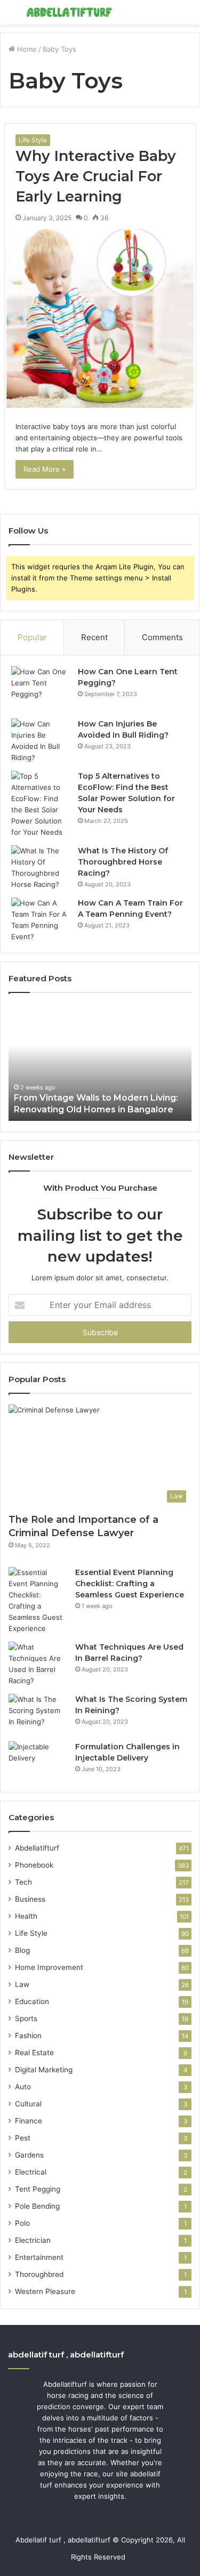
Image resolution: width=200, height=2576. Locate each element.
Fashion (28, 2036)
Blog (22, 1950)
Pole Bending (37, 2206)
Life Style (33, 140)
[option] (100, 1062)
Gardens (29, 2155)
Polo (22, 2223)
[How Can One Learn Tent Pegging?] (41, 689)
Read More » (45, 469)
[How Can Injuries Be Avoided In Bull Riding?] (41, 741)
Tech (23, 1882)
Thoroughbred (39, 2274)
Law (22, 1984)
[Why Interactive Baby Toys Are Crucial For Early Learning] (100, 320)
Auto (23, 2087)
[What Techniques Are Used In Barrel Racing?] (38, 1664)
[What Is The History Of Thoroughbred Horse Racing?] (41, 868)
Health (26, 1916)
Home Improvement (49, 1967)
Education (32, 2001)
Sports (26, 2018)
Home (26, 49)
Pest (23, 2138)
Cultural (28, 2104)
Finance (29, 2121)
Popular (32, 637)
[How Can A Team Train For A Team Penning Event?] (41, 920)
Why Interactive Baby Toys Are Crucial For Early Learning (96, 176)
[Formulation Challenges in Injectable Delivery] (38, 1761)
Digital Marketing (44, 2070)
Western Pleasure (45, 2291)
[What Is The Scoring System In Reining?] (38, 1714)
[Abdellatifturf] (69, 12)
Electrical (31, 2172)
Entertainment (39, 2257)
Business (30, 1899)
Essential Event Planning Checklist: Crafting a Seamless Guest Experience (130, 1584)
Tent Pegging (38, 2189)
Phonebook (34, 1865)
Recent (94, 637)
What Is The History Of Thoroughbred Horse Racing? (123, 862)
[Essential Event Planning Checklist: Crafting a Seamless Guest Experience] (38, 1601)
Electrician (33, 2240)
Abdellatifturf (37, 1848)
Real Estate (34, 2053)
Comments (162, 637)
